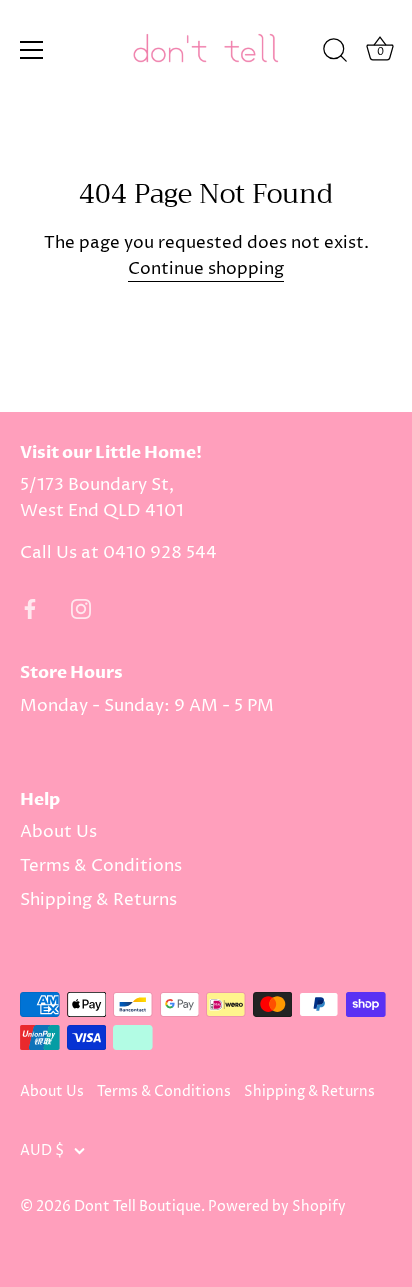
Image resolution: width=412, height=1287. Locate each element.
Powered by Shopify (277, 1207)
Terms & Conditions (101, 866)
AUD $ (42, 1151)
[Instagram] (81, 609)
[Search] (335, 53)
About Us (58, 832)
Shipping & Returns (98, 900)
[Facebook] (30, 609)
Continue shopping (206, 269)
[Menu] (32, 50)
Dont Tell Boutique (137, 1207)
